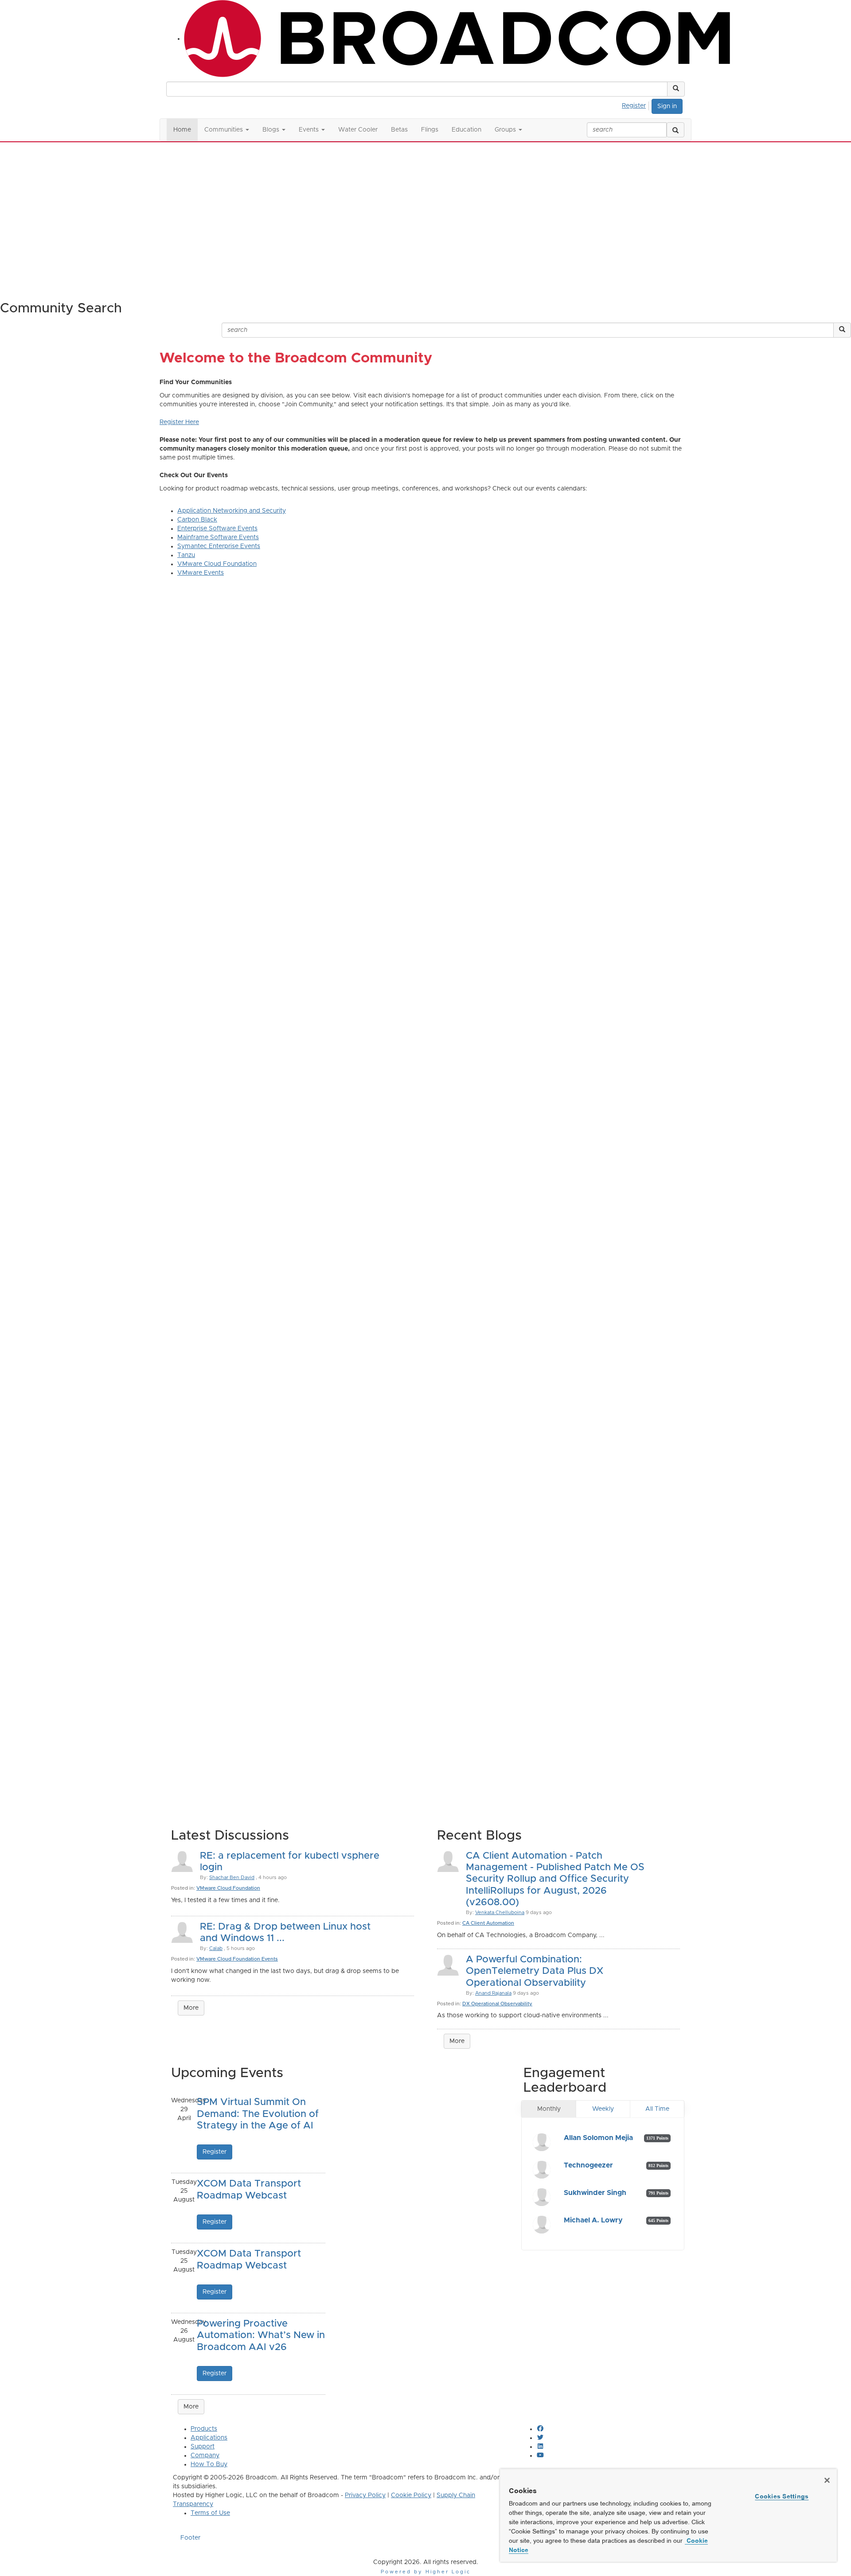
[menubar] (636, 105)
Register (634, 106)
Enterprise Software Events (217, 529)
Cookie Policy (411, 2495)
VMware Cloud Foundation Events (237, 1959)
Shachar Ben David (232, 1878)
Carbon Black (197, 520)
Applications (209, 2438)
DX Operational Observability (497, 2004)
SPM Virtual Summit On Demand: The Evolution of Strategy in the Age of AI (258, 2114)
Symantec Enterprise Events (219, 546)
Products (204, 2429)
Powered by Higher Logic (426, 2572)
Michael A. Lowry (593, 2220)
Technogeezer (588, 2165)
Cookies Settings (782, 2496)
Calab (216, 1948)
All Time (657, 2109)
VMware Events (201, 573)
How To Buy (209, 2464)
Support (203, 2447)
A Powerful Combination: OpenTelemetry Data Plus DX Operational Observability (535, 1971)
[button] (676, 89)
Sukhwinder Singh (595, 2193)
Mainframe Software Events (218, 537)
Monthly (549, 2109)
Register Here (179, 422)
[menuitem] (636, 105)
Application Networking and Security (232, 511)
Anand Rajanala (493, 1993)
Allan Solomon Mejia (598, 2138)
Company (205, 2455)
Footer (190, 2538)
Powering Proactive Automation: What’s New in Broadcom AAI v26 (261, 2336)
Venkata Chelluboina (500, 1913)
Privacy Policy (365, 2495)
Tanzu (186, 555)
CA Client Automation (488, 1923)
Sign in (667, 106)
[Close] (827, 2480)
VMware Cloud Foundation (217, 564)
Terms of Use (210, 2513)
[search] (675, 130)
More (191, 2008)
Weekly (603, 2109)
